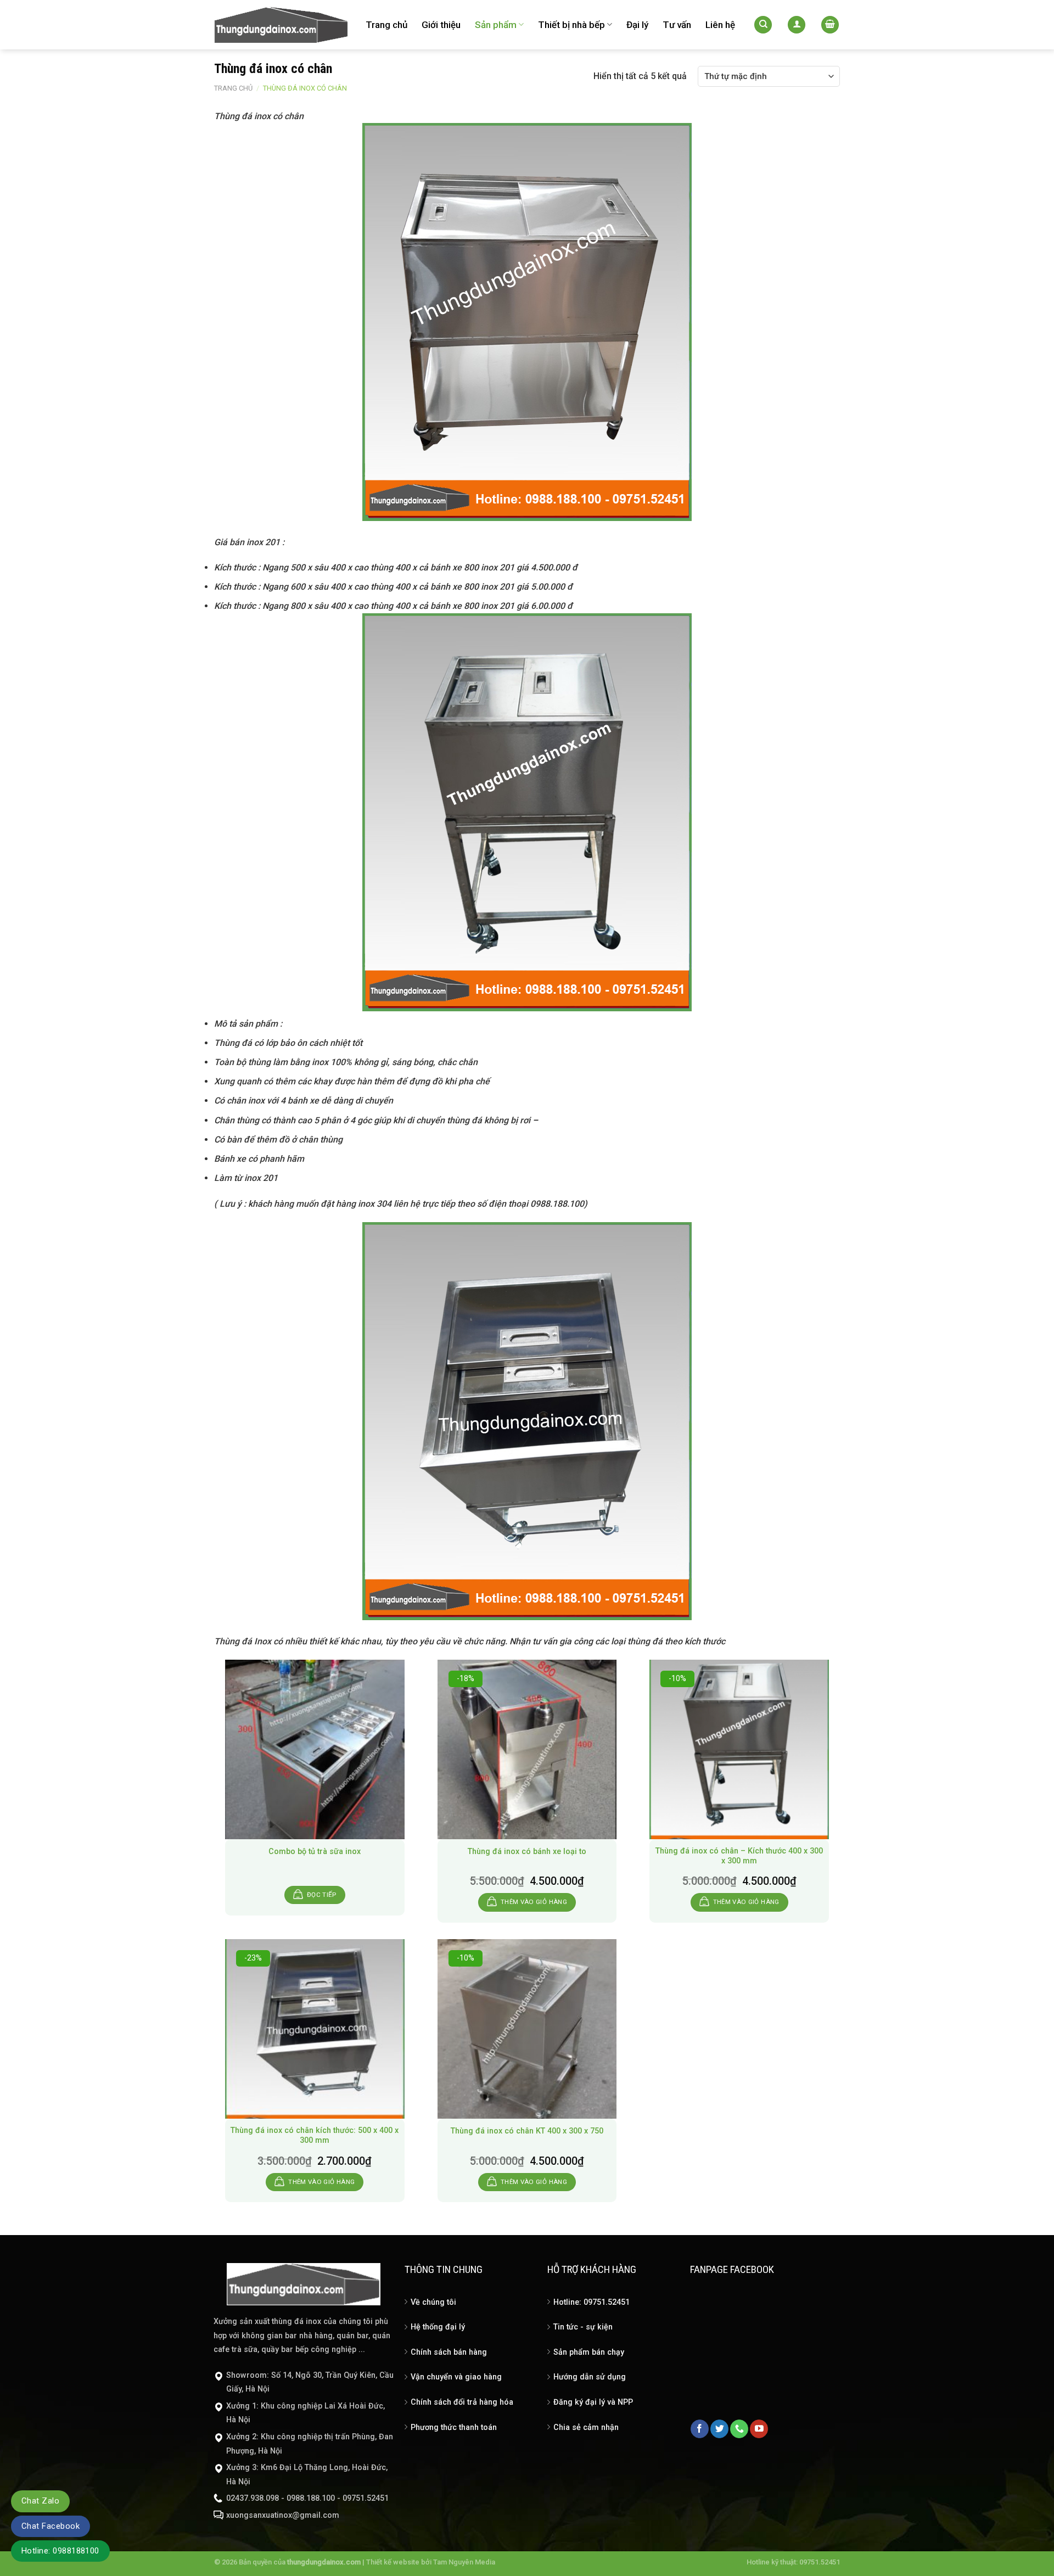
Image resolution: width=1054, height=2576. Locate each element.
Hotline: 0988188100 (60, 2551)
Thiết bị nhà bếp (571, 25)
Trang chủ (386, 25)
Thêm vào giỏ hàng (534, 1902)
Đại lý (637, 25)
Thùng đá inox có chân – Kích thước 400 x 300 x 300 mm (739, 1856)
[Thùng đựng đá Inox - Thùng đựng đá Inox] (282, 25)
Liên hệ (720, 25)
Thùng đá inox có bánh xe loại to (527, 1852)
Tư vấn (677, 25)
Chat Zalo (40, 2501)
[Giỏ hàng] (830, 25)
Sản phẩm (496, 25)
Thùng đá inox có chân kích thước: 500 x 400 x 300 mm (315, 2136)
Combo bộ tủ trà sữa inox (315, 1852)
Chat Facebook (51, 2526)
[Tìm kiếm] (763, 25)
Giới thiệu (441, 25)
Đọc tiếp (322, 1895)
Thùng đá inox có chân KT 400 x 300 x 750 (527, 2131)
